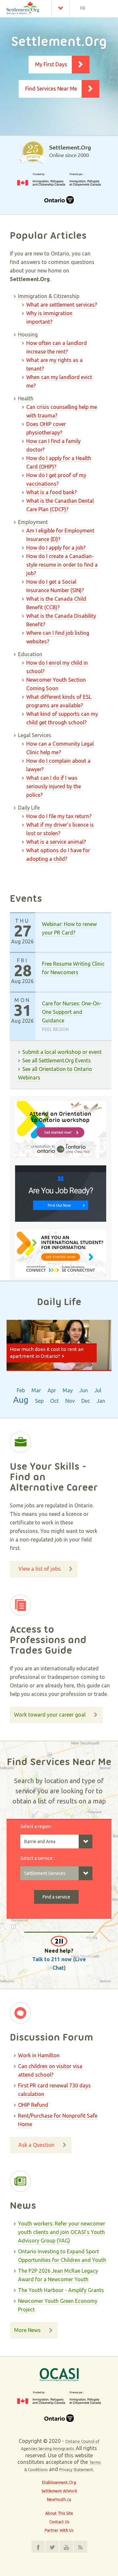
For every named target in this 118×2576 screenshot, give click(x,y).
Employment (33, 522)
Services (62, 8)
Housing (28, 334)
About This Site (59, 2513)
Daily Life (29, 808)
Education (30, 654)
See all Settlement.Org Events (57, 1060)
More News (27, 2330)
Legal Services (35, 735)
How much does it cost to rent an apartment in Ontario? (47, 1353)
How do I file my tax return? (59, 816)
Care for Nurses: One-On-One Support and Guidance (72, 1012)
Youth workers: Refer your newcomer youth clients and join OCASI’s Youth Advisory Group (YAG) (62, 2232)
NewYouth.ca (59, 2499)
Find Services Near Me (51, 89)
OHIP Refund (33, 2105)
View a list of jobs (39, 1569)
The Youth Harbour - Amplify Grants (61, 2290)
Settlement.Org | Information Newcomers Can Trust (28, 8)
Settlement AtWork (59, 2491)
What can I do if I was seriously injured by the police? (54, 786)
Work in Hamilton (39, 2055)
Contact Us (59, 2522)
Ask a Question (36, 2145)
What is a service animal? (56, 842)
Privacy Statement (76, 2470)
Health (26, 398)
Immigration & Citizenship (49, 296)
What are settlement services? (62, 305)
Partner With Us (59, 2530)
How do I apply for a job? (56, 548)
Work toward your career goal (50, 1715)
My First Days (51, 64)
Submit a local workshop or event (62, 1052)
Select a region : (37, 1826)
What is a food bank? (51, 492)
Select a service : (37, 1858)
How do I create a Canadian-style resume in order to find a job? (62, 565)
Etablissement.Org (59, 2482)
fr (83, 8)
